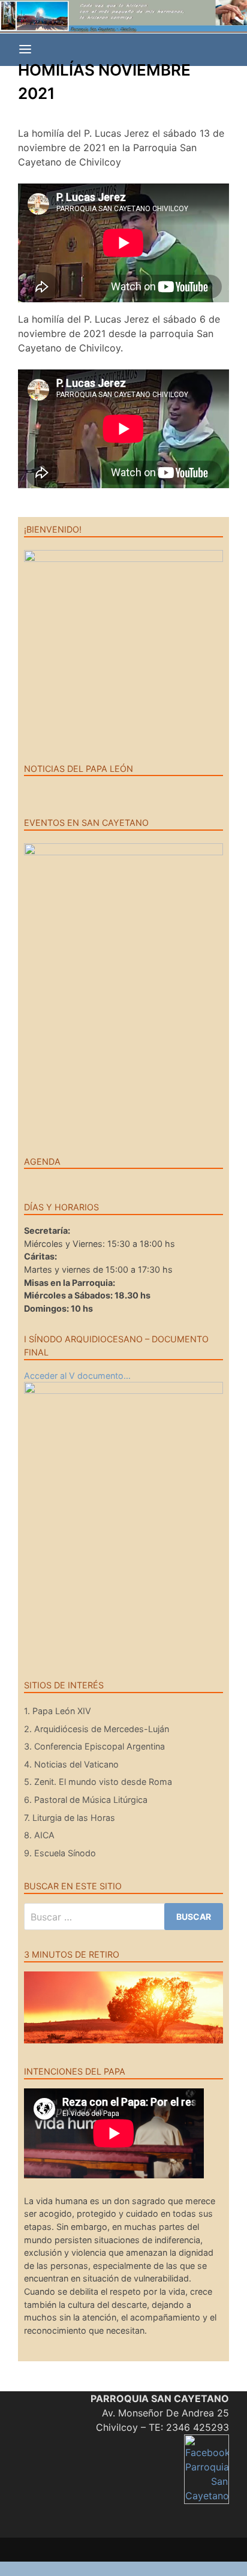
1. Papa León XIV (58, 1711)
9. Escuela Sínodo (60, 1853)
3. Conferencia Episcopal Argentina (94, 1746)
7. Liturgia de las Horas (70, 1818)
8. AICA (39, 1835)
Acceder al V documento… (77, 1376)
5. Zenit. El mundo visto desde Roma (98, 1782)
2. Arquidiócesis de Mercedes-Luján (97, 1729)
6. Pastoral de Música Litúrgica (86, 1800)
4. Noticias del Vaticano (71, 1764)
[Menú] (25, 50)
